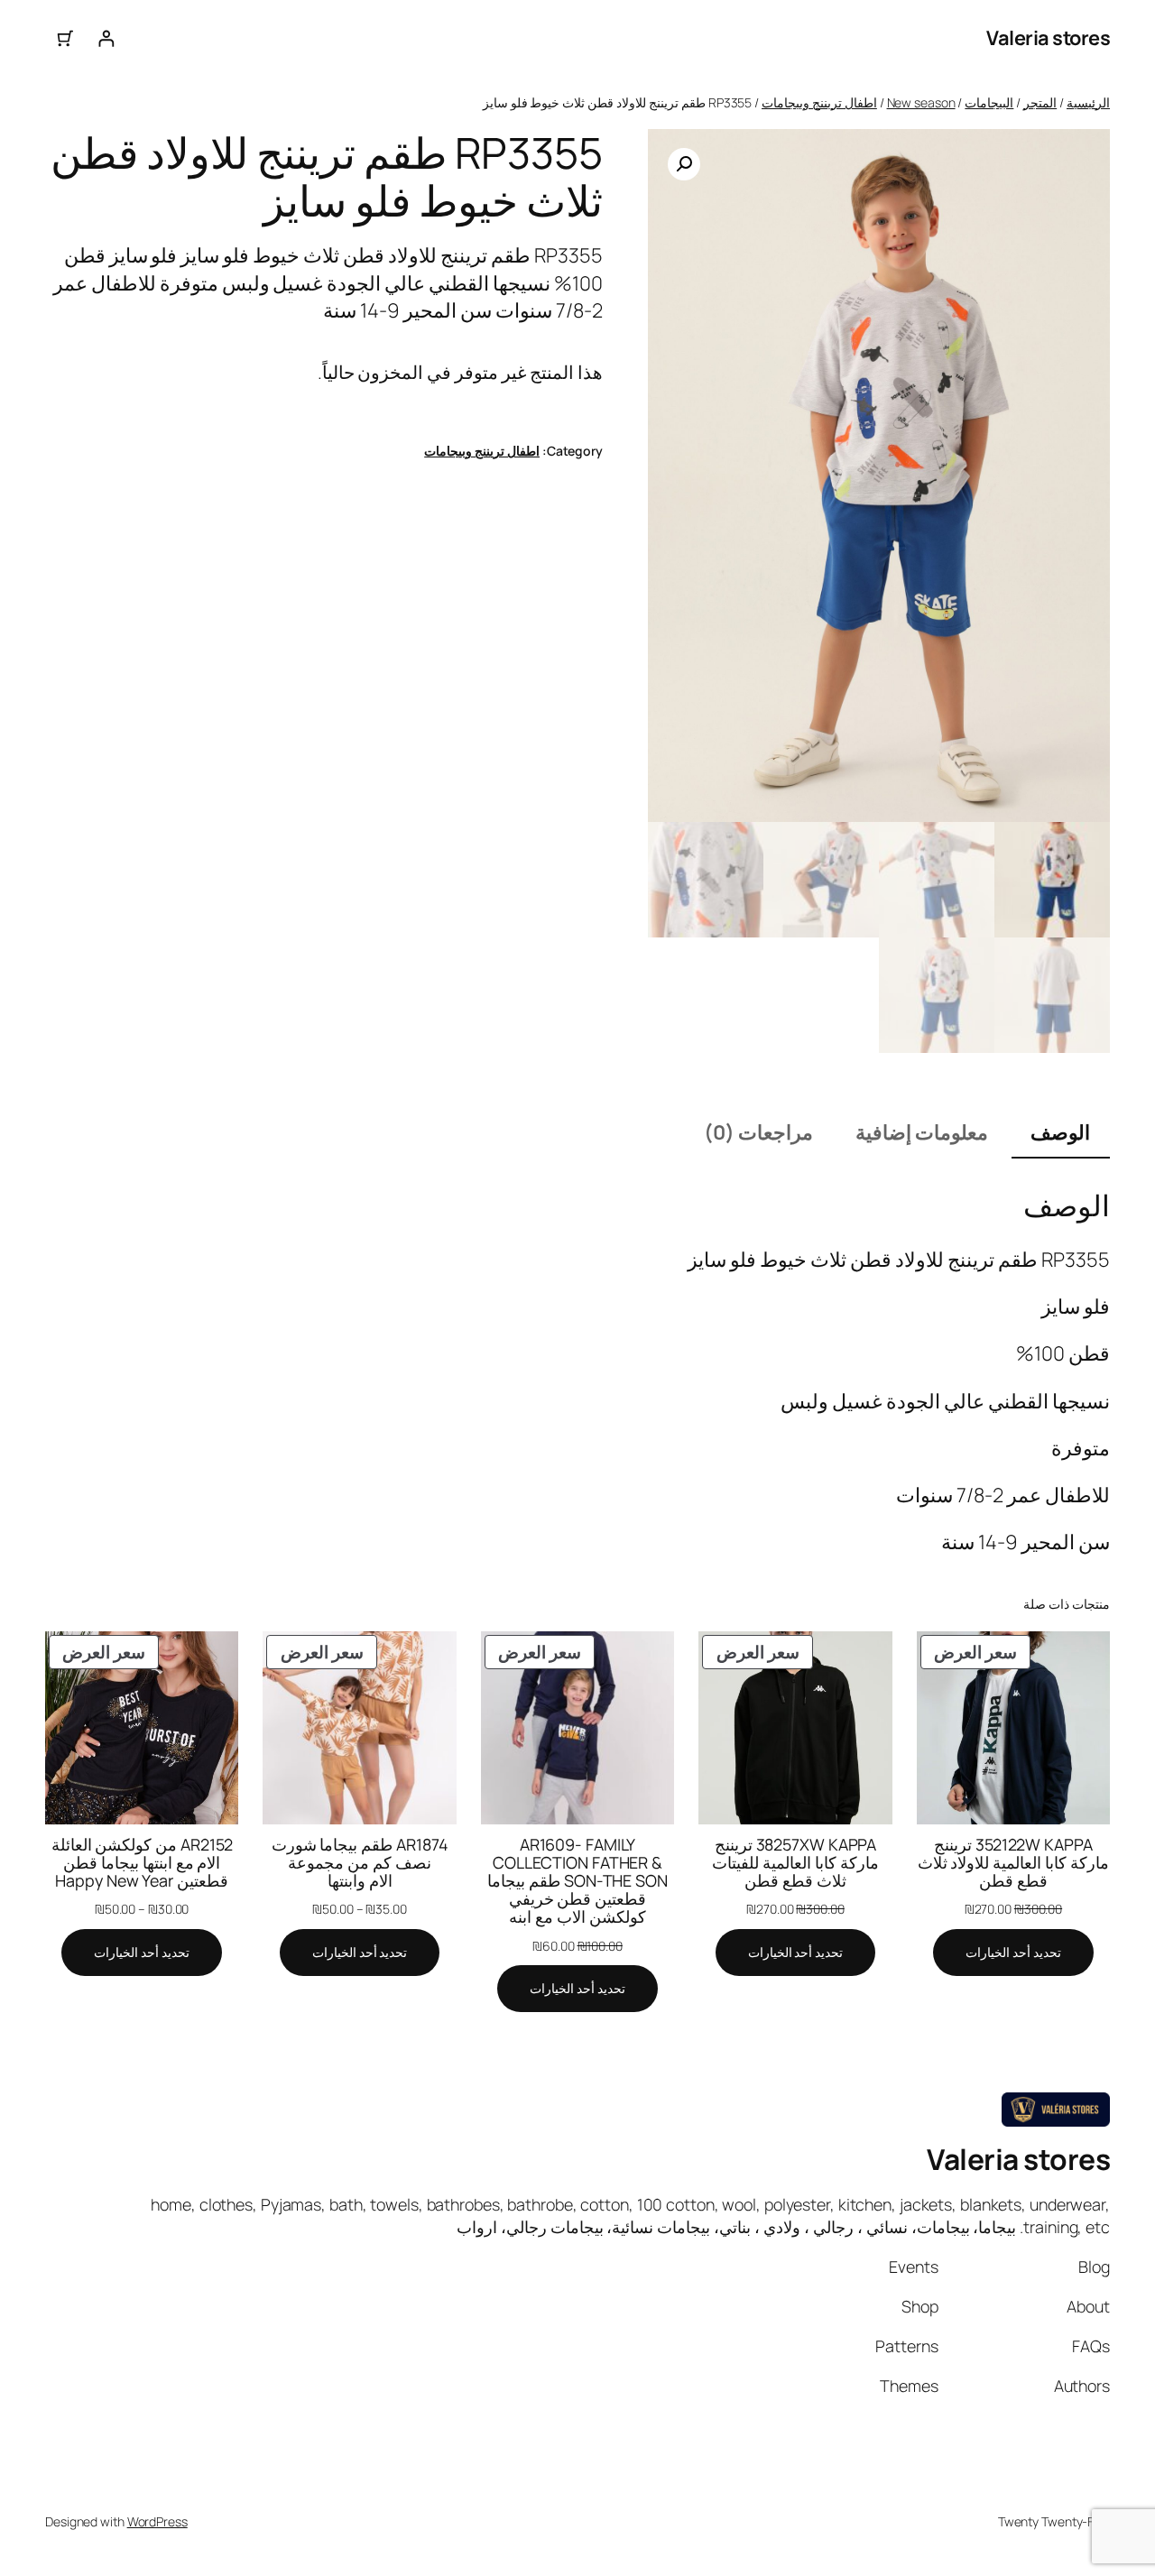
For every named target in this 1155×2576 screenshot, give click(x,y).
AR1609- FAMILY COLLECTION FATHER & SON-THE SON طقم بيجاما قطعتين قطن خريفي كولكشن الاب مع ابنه (577, 1881)
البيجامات (989, 102)
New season (921, 102)
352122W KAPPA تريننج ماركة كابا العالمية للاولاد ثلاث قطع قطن (1014, 1862)
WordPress (157, 2521)
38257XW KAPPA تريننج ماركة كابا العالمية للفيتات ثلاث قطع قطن (795, 1862)
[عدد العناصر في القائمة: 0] (65, 38)
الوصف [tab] (1060, 1132)
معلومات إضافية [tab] (922, 1132)
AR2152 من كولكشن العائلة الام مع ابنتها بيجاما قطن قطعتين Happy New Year (142, 1862)
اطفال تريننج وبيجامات (819, 102)
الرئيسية (1088, 102)
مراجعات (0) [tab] (758, 1132)
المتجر (1040, 102)
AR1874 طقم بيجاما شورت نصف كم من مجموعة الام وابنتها (360, 1862)
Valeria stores (1048, 38)
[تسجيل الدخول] (106, 38)
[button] (684, 164)
